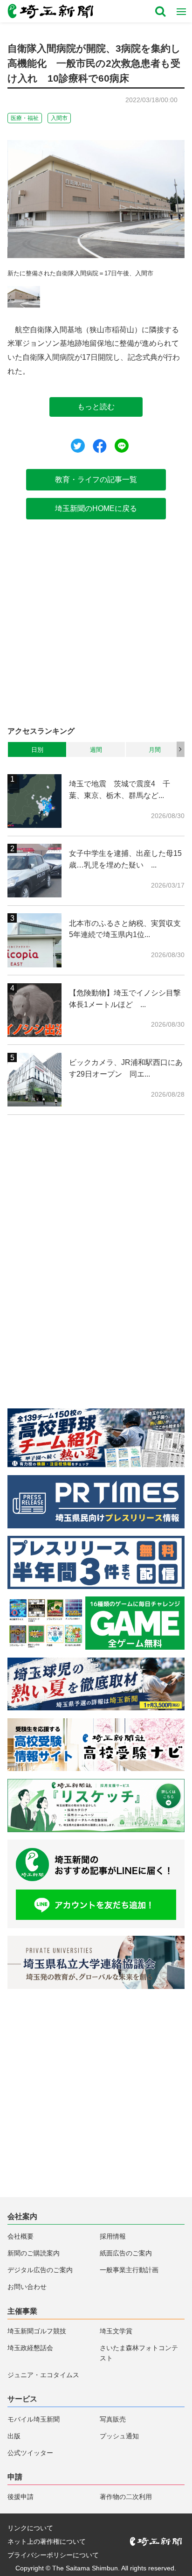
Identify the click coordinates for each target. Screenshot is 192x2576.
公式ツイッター (30, 2453)
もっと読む (96, 406)
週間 (96, 750)
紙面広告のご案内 (126, 2253)
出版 (14, 2436)
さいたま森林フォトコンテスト (139, 2353)
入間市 (59, 118)
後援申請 (21, 2497)
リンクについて (30, 2528)
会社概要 (21, 2236)
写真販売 (113, 2419)
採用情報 (113, 2236)
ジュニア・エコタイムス (43, 2375)
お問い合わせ (27, 2287)
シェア (100, 446)
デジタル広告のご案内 (40, 2270)
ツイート (78, 446)
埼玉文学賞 (116, 2331)
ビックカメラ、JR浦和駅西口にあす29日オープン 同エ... (126, 1068)
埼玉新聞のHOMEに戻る (96, 508)
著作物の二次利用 (126, 2497)
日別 (37, 750)
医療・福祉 (25, 118)
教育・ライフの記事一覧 (96, 479)
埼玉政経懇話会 (30, 2348)
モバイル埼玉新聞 (34, 2419)
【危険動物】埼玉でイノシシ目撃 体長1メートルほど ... (127, 998)
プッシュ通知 (119, 2436)
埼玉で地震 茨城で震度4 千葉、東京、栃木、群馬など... (120, 789)
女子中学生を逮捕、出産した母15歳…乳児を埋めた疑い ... (125, 859)
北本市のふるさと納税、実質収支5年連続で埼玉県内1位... (125, 929)
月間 (155, 750)
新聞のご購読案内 (34, 2253)
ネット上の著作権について (47, 2541)
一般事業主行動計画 (129, 2270)
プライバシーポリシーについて (53, 2555)
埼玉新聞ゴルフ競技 (37, 2331)
